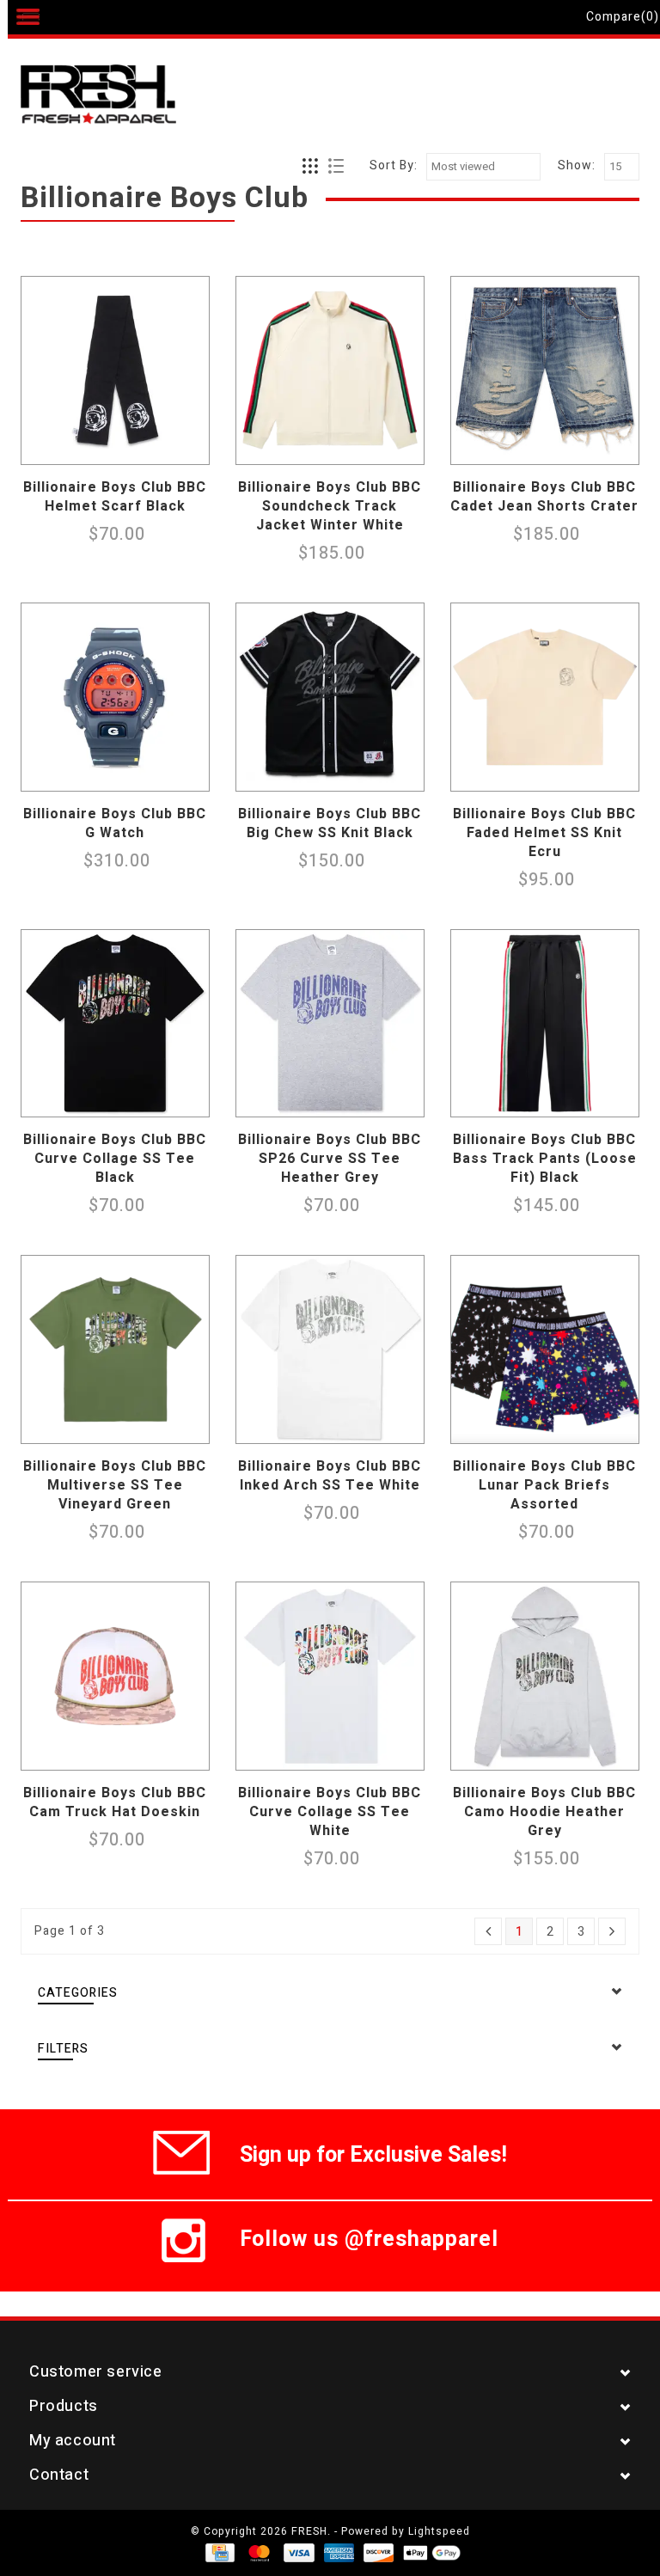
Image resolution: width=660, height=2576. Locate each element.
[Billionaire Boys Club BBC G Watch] (115, 697)
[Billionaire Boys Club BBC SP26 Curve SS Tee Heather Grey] (330, 1024)
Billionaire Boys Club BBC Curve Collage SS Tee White (330, 1812)
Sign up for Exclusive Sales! (373, 2152)
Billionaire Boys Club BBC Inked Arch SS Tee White (330, 1476)
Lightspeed (439, 2531)
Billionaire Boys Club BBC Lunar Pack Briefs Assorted (544, 1485)
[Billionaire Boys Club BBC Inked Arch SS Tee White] (330, 1349)
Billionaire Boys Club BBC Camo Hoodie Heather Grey (544, 1812)
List (336, 167)
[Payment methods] (219, 2552)
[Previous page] (488, 1931)
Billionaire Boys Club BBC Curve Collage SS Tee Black (115, 1159)
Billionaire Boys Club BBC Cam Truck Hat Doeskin (115, 1802)
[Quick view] (192, 447)
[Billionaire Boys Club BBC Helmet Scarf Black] (115, 370)
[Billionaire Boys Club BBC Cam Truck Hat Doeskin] (115, 1676)
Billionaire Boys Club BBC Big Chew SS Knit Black (330, 823)
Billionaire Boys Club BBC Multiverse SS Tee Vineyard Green (115, 1485)
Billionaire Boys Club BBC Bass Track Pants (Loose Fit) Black (545, 1159)
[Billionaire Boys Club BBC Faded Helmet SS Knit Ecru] (545, 697)
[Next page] (612, 1931)
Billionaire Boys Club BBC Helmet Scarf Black (115, 497)
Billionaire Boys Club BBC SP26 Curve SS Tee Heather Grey (330, 1159)
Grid (311, 167)
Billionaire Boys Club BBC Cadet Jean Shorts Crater (544, 497)
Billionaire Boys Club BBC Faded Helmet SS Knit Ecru (544, 833)
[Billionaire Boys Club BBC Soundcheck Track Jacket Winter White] (330, 370)
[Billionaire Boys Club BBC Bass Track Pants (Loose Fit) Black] (545, 1024)
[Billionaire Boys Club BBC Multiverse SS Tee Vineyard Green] (115, 1349)
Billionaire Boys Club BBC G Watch (115, 823)
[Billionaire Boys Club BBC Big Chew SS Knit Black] (330, 697)
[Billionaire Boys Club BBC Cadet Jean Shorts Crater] (545, 370)
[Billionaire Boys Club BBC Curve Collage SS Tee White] (330, 1676)
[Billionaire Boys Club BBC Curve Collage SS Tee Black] (115, 1024)
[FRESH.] (124, 96)
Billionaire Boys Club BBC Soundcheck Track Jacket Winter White (330, 506)
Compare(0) (623, 17)
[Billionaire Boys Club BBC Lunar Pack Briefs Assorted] (545, 1349)
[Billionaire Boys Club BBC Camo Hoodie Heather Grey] (545, 1676)
